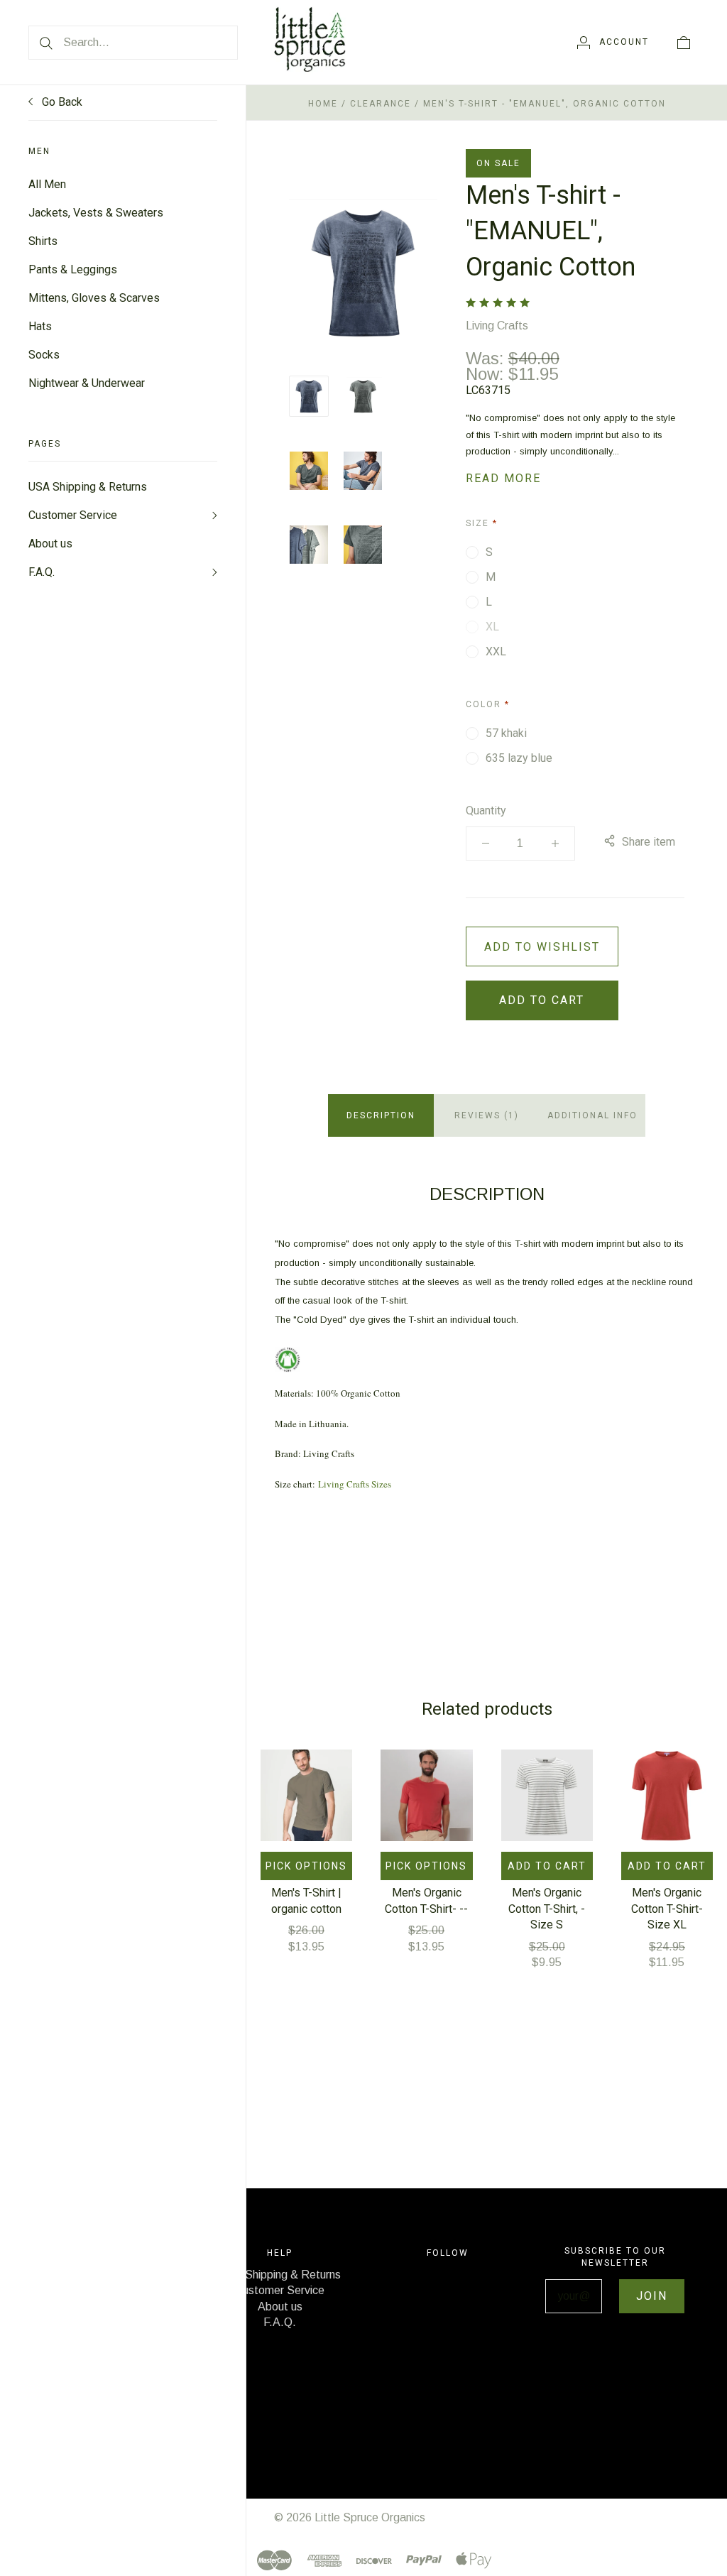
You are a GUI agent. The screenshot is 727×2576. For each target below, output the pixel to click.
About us (50, 544)
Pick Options (306, 1866)
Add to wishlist (542, 947)
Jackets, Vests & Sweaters (96, 213)
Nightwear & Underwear (87, 383)
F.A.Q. (42, 572)
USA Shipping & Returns (88, 487)
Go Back (61, 102)
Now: (487, 374)
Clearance (381, 104)
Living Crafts (497, 326)
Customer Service (73, 515)
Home (323, 104)
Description (381, 1115)
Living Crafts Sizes (355, 1484)
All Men (47, 184)
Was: (487, 358)
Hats (40, 326)
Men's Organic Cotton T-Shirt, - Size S (547, 1909)
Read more (503, 478)
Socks (44, 355)
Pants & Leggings (73, 269)
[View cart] (684, 42)
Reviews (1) (487, 1115)
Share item (649, 842)
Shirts (43, 241)
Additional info (592, 1115)
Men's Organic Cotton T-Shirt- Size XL (667, 1909)
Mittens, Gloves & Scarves (94, 298)
